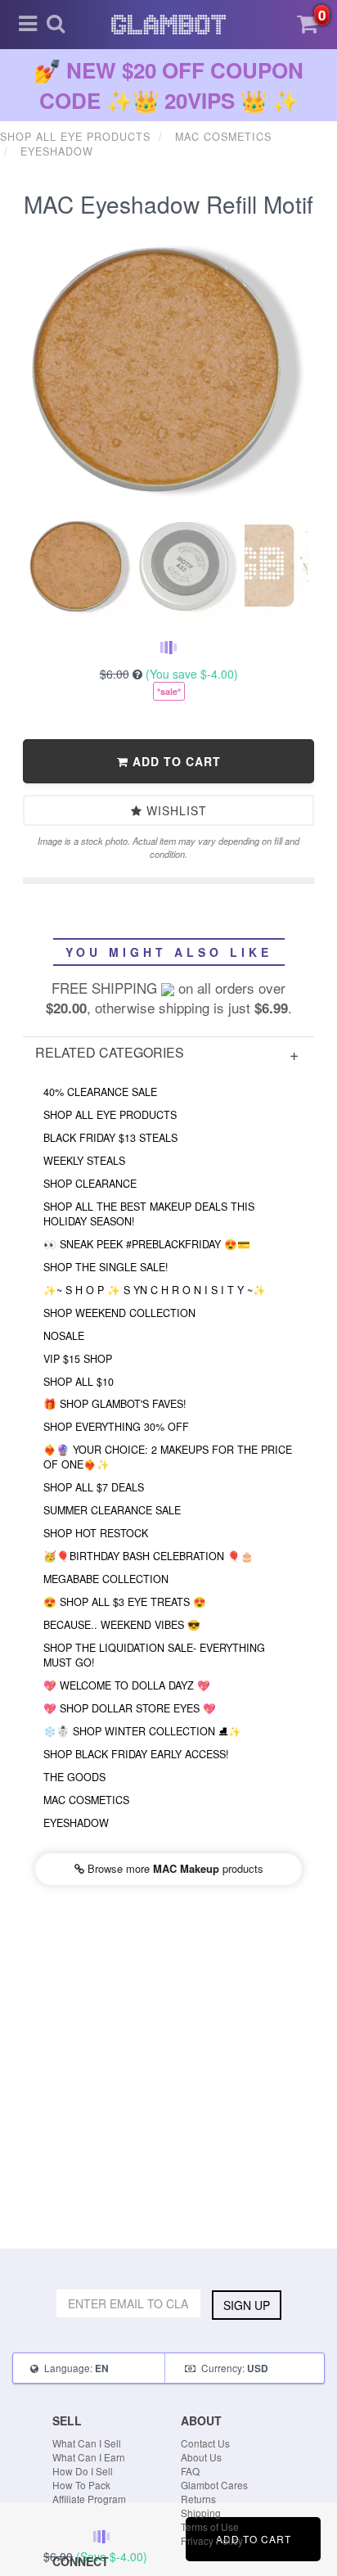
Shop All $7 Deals (94, 1487)
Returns (198, 2499)
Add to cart (175, 761)
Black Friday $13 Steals (110, 1138)
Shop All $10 (79, 1382)
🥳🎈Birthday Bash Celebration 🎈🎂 (148, 1556)
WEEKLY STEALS (84, 1161)
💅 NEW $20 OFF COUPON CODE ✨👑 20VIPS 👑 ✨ (169, 85)
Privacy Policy (212, 2540)
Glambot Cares (214, 2485)
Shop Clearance (90, 1184)
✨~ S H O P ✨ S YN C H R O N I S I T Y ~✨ (155, 1290)
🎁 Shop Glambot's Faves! (115, 1404)
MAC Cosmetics (86, 1800)
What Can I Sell (87, 2443)
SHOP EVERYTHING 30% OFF (116, 1427)
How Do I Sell (83, 2471)
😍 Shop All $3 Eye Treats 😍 (125, 1602)
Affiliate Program (89, 2499)
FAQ (190, 2471)
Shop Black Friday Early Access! (136, 1754)
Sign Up (247, 2305)
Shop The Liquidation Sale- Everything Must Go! (154, 1655)
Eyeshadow (76, 1823)
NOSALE (64, 1336)
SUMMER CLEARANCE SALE (112, 1510)
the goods (74, 1777)
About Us (201, 2457)
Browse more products (174, 1868)
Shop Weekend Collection (119, 1313)
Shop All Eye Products (110, 1115)
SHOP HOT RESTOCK (96, 1533)
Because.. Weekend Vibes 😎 (122, 1625)
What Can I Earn (89, 2457)
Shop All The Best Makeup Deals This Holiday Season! (149, 1214)
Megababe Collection (106, 1579)
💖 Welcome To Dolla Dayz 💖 (127, 1685)
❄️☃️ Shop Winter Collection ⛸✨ (142, 1731)
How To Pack (81, 2485)
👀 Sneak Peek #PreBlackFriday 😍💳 (147, 1244)
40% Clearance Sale (100, 1092)
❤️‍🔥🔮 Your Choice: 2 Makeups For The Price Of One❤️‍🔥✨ (168, 1457)
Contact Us (205, 2443)
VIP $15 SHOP (78, 1359)
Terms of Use (210, 2526)
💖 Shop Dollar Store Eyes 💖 (130, 1708)
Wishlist (175, 810)
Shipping (201, 2513)
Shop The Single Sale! (106, 1267)
